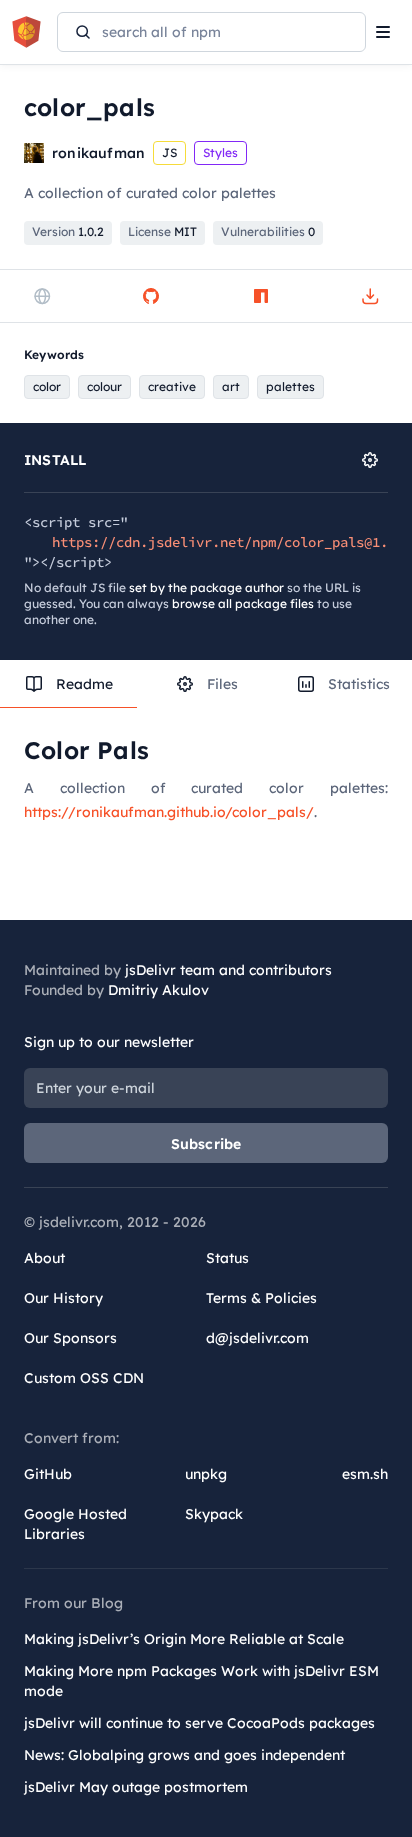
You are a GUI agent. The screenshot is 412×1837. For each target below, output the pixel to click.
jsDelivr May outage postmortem (136, 1787)
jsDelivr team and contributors (228, 970)
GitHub (48, 1474)
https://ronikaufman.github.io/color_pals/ (169, 812)
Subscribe (206, 1144)
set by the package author (206, 587)
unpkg (206, 1474)
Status (227, 1258)
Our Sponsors (70, 1338)
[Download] (370, 296)
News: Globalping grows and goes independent (184, 1755)
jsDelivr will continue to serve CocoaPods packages (199, 1723)
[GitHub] (151, 296)
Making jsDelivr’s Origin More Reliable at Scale (184, 1639)
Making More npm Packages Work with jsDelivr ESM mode (201, 1681)
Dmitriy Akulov (158, 990)
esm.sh (365, 1474)
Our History (63, 1298)
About (44, 1258)
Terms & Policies (261, 1298)
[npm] (261, 296)
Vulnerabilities (268, 231)
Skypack (214, 1514)
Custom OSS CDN (84, 1378)
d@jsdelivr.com (257, 1338)
